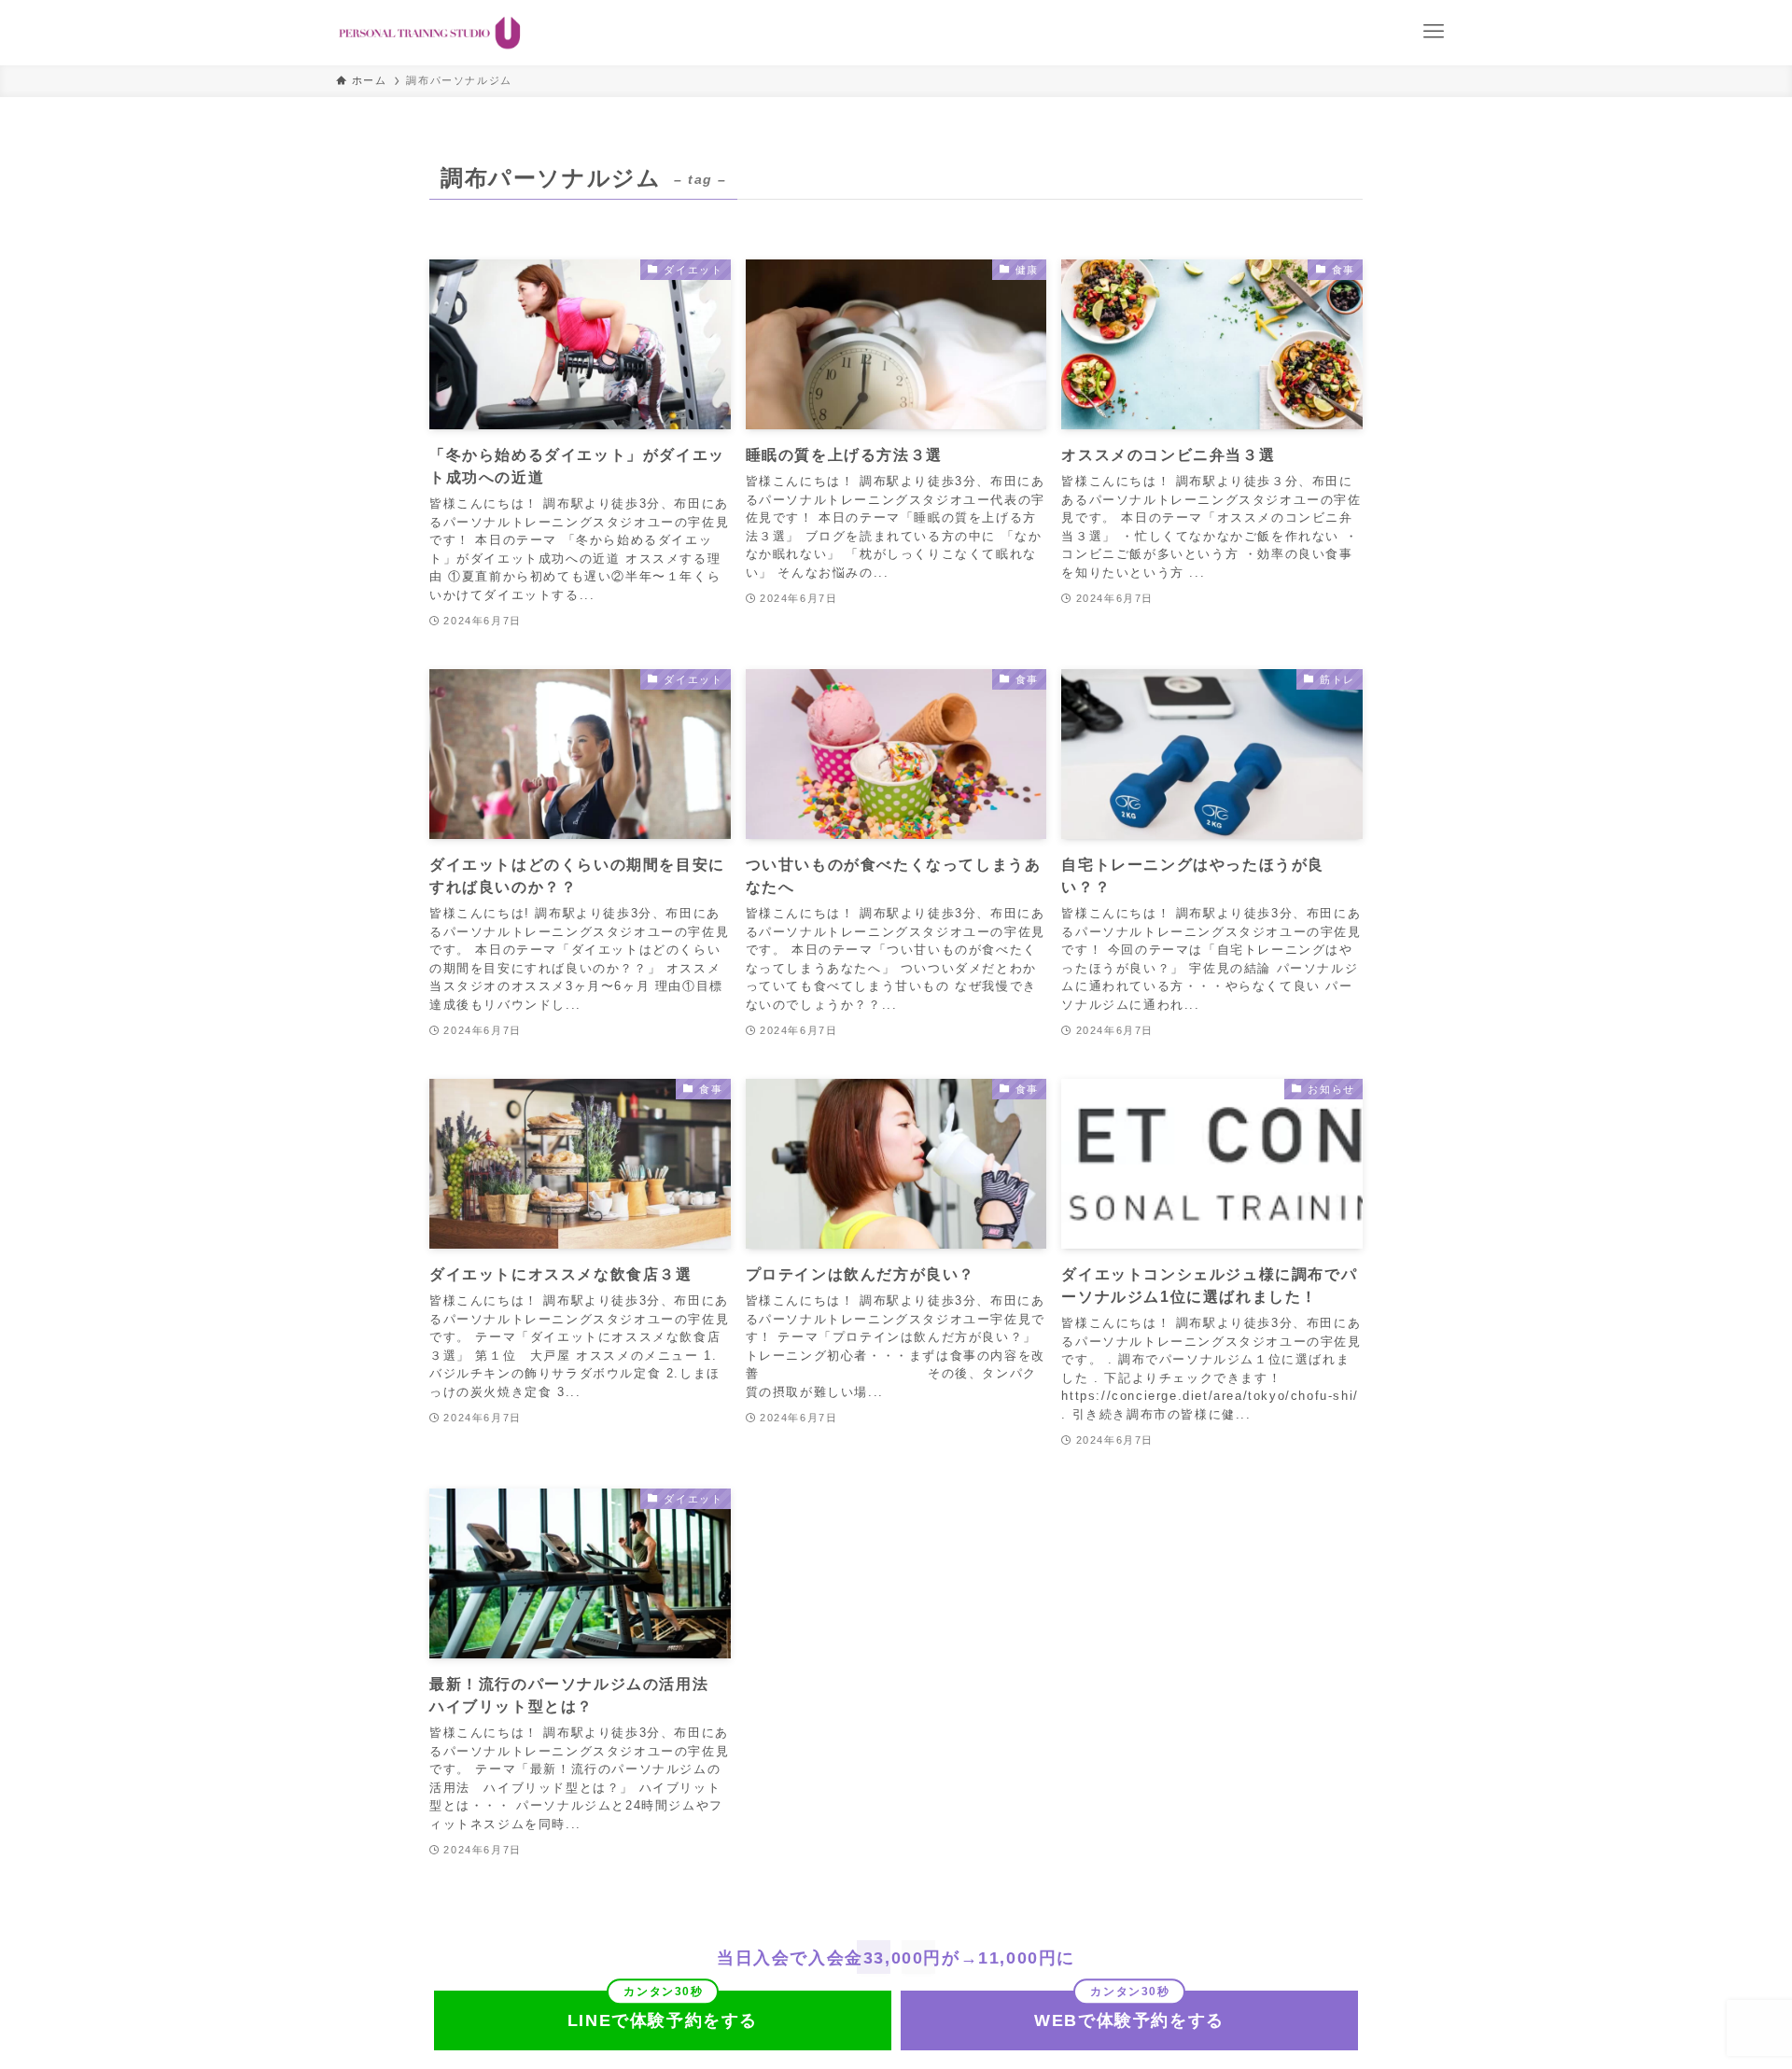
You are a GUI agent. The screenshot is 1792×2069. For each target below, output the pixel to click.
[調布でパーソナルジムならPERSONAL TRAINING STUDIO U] (430, 33)
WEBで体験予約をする (1129, 2020)
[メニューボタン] (1434, 32)
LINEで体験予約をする (663, 2020)
